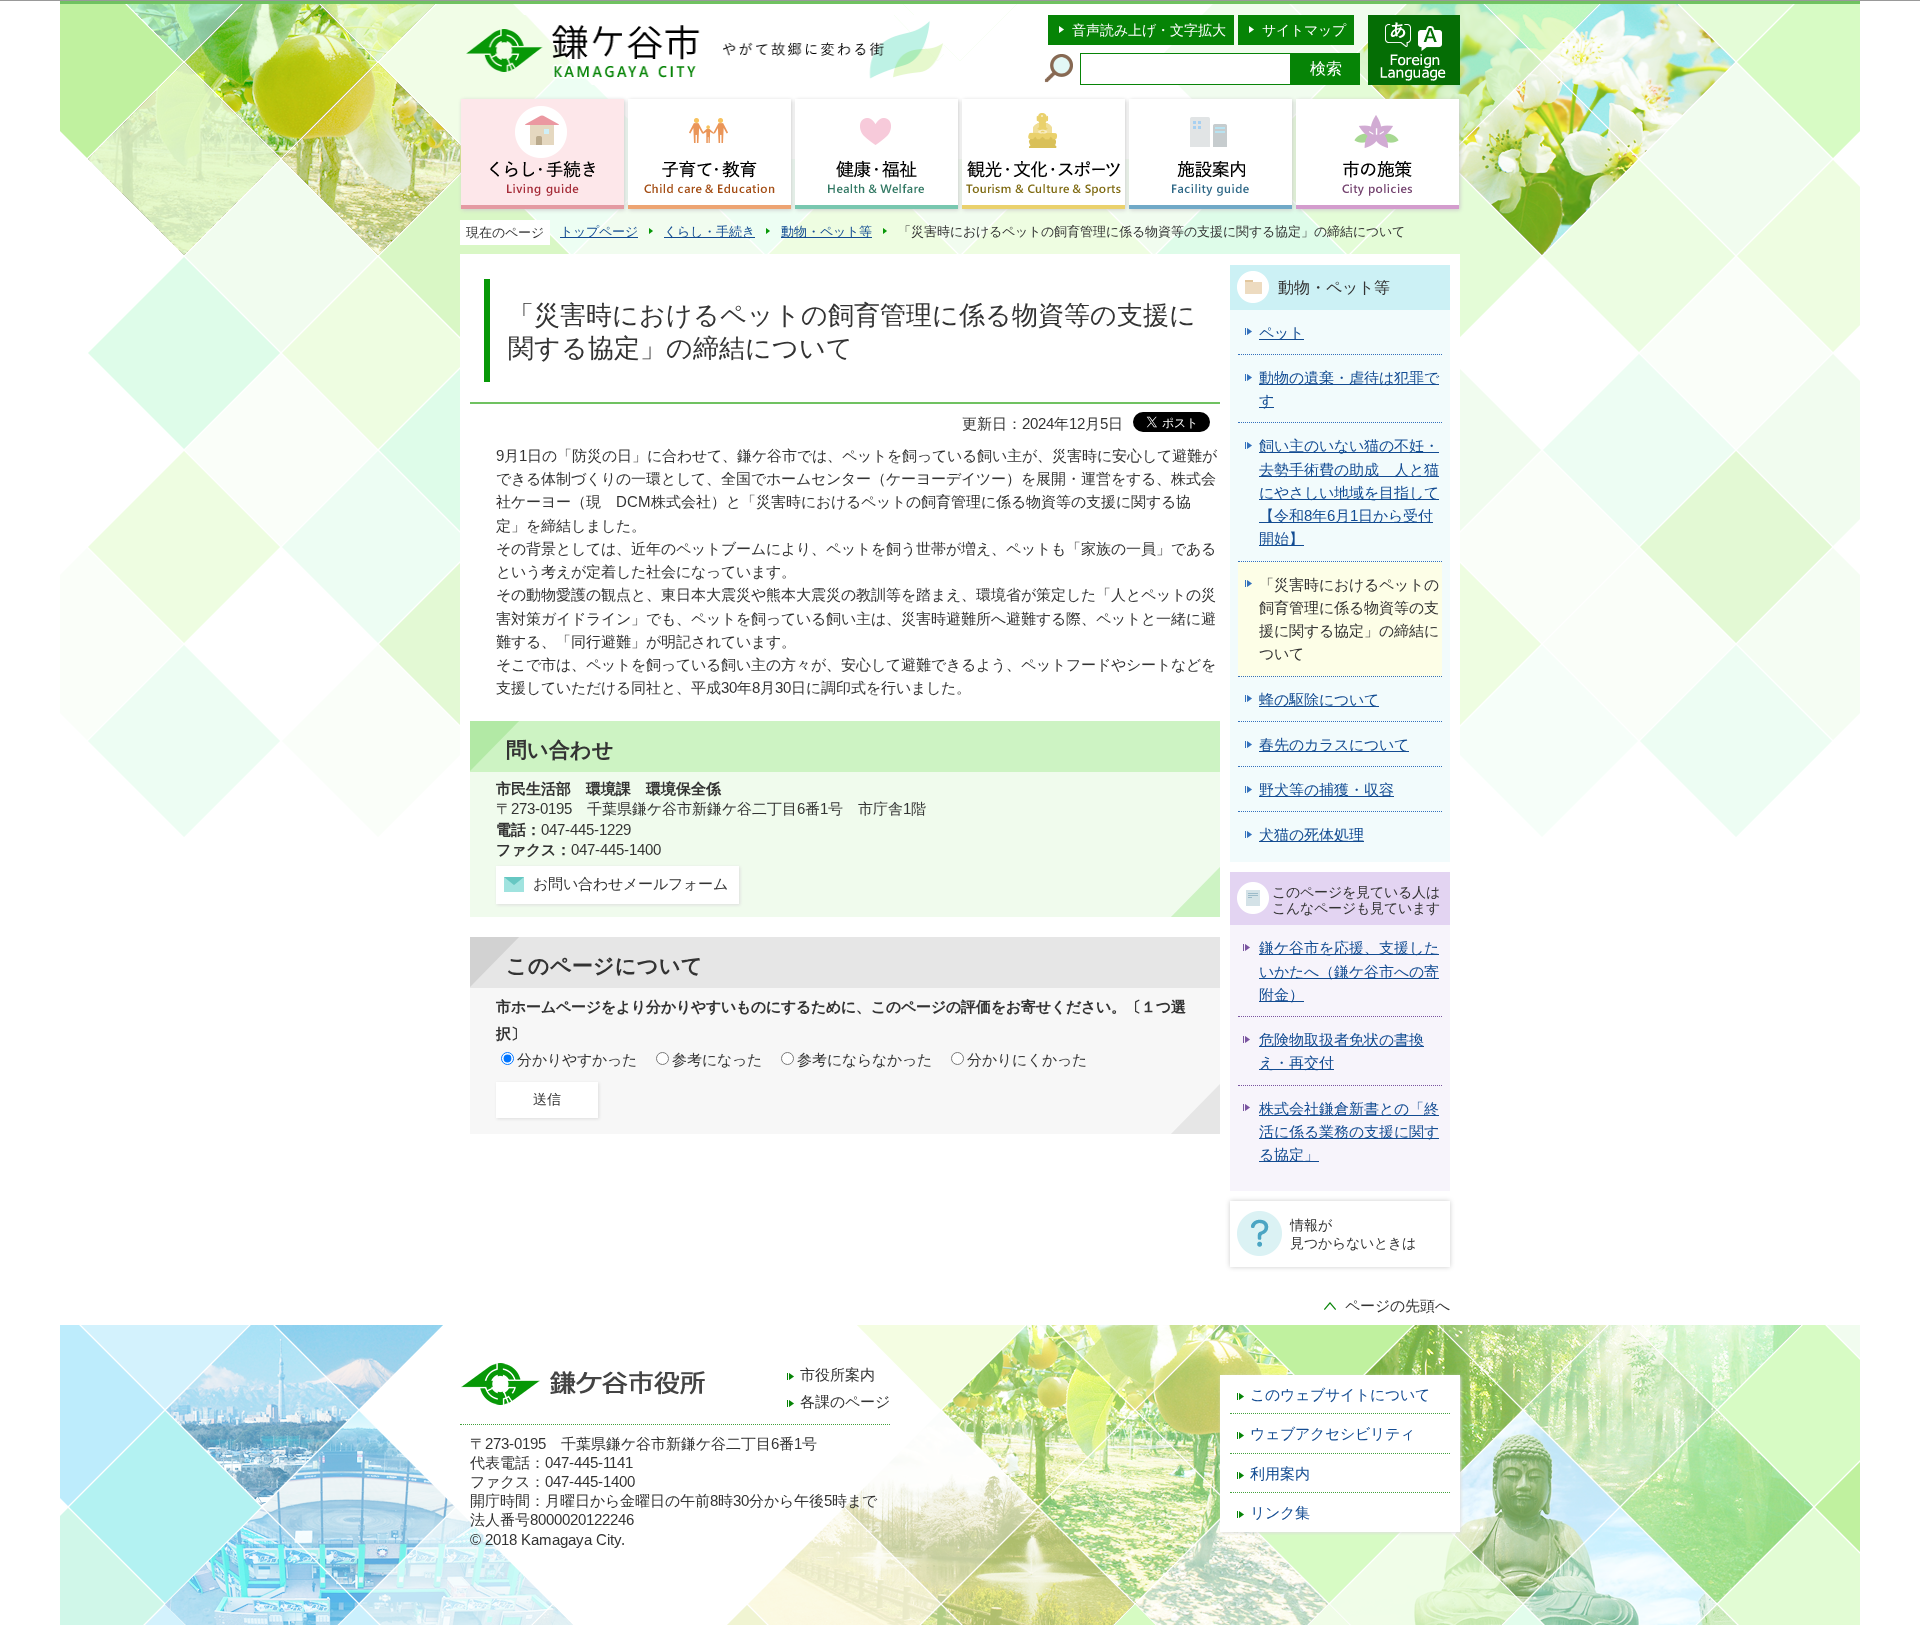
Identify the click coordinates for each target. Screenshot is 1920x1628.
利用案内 (1280, 1474)
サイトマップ (1304, 30)
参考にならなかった (864, 1060)
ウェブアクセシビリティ (1332, 1434)
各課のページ (845, 1402)
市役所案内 (837, 1375)
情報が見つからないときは (1353, 1234)
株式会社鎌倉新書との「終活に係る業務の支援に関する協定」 (1349, 1132)
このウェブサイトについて (1340, 1395)
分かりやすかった (577, 1060)
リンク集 (1280, 1513)
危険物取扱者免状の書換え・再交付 (1341, 1051)
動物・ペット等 (826, 231)
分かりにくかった (1027, 1060)
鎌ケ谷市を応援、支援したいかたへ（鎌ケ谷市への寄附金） (1349, 971)
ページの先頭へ (1397, 1306)
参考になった (717, 1060)
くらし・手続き (709, 231)
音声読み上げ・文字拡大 (1149, 30)
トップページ (599, 231)
